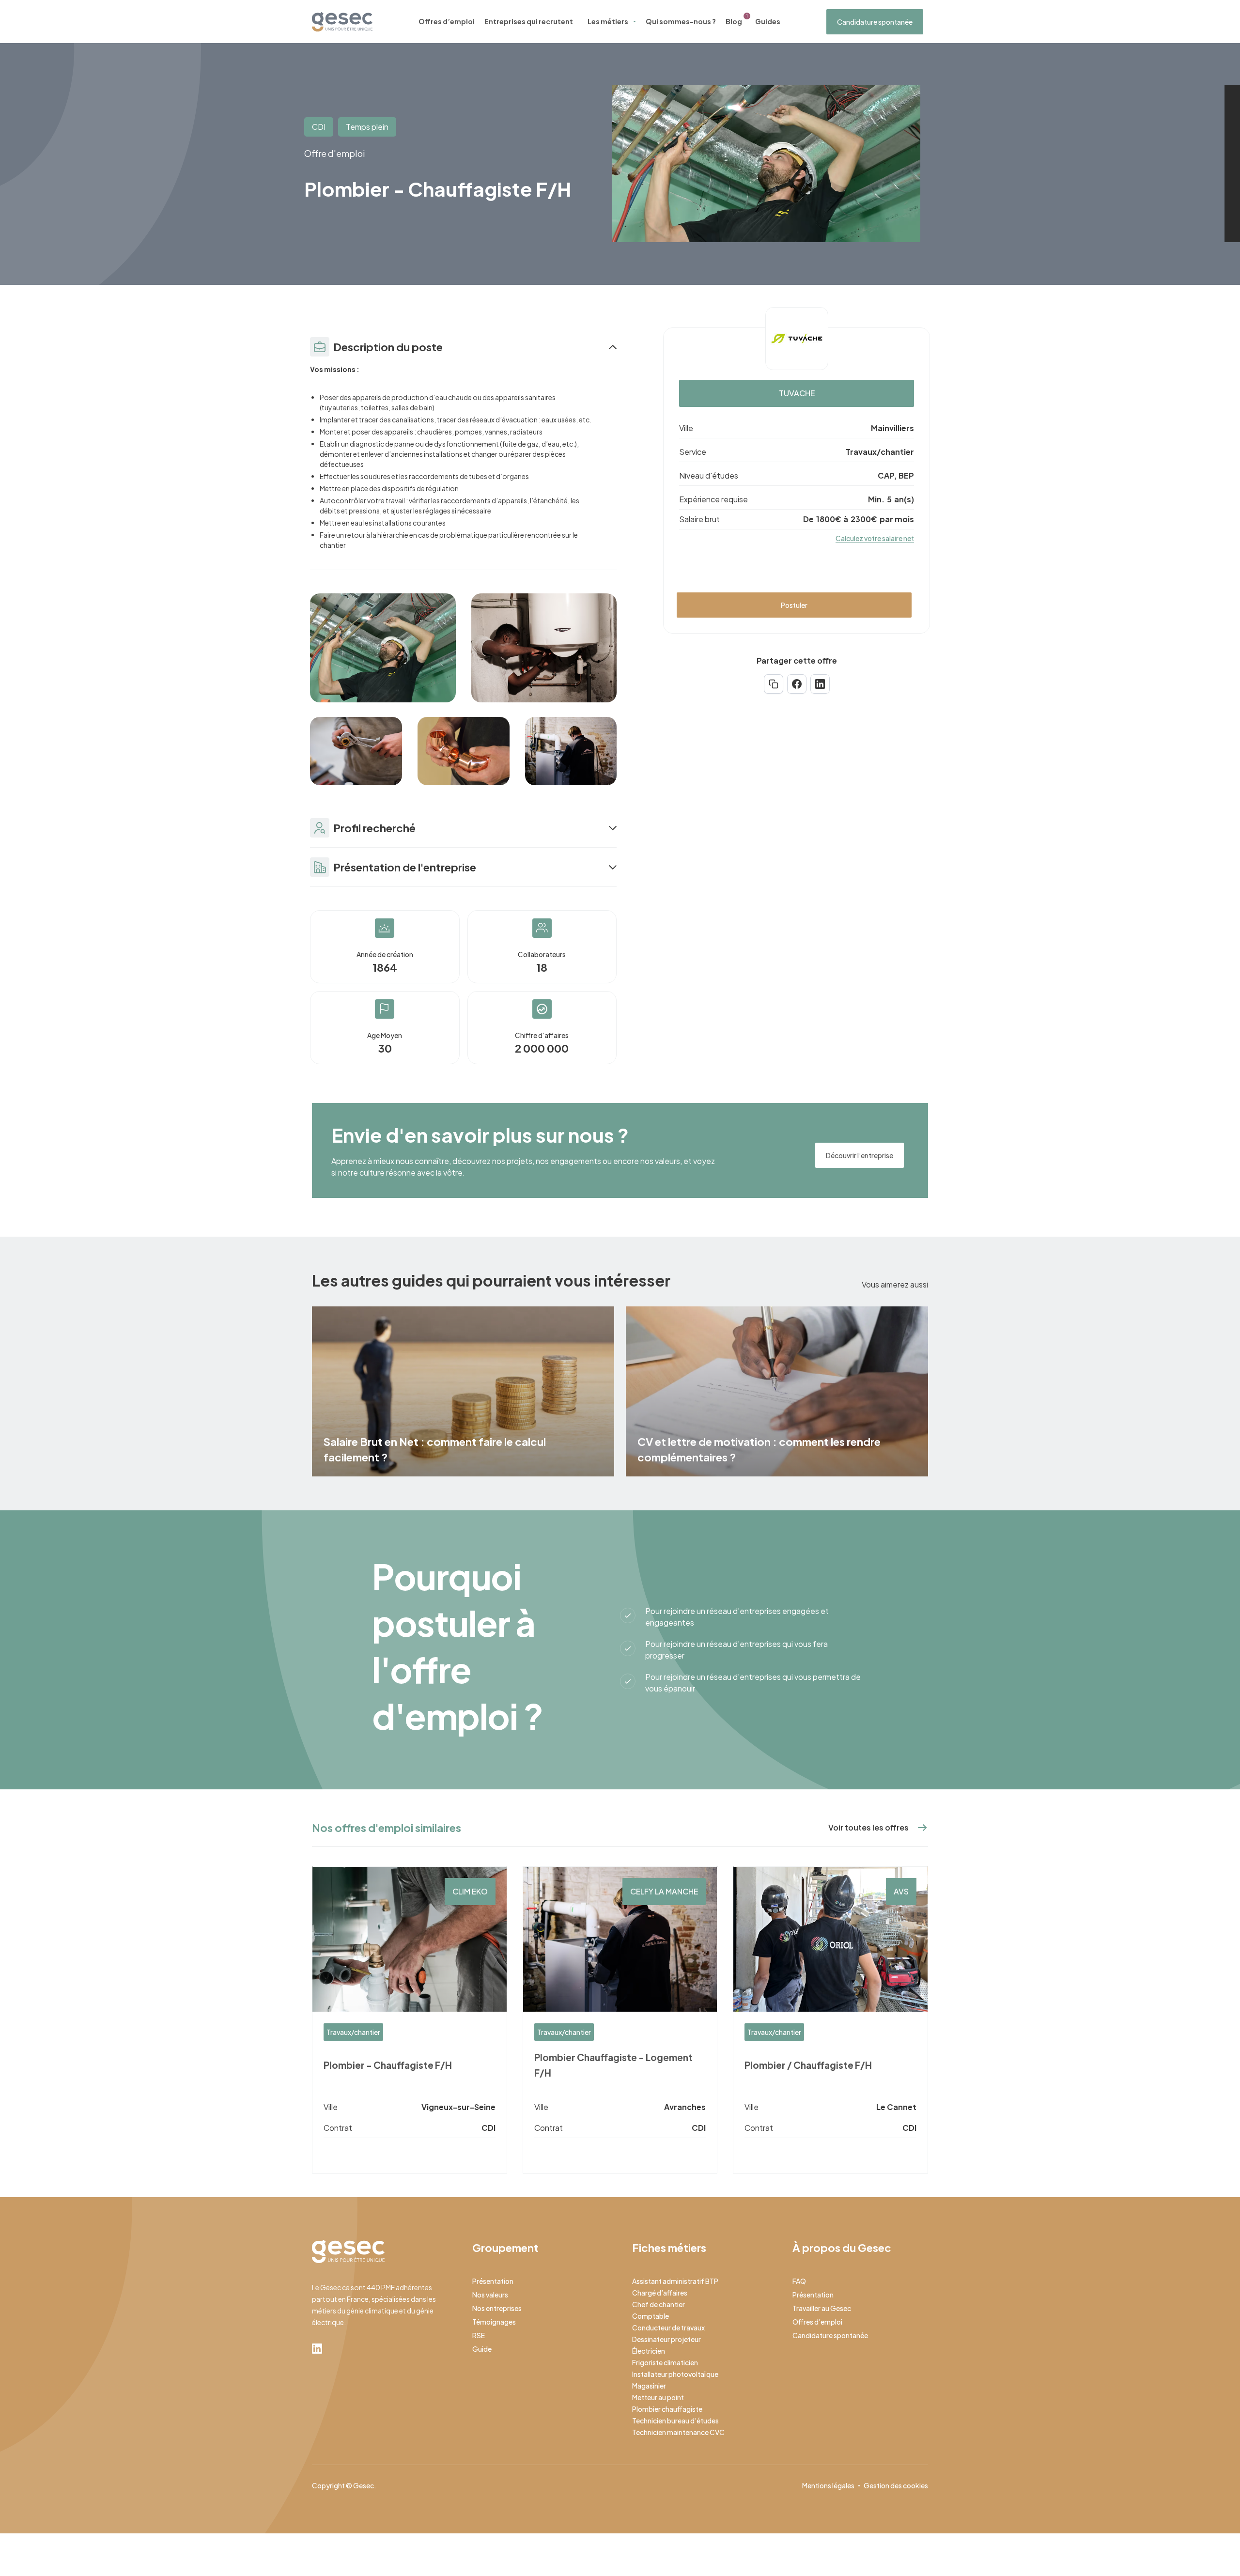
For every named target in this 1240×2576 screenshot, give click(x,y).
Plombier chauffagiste (667, 2409)
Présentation (493, 2281)
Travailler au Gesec (822, 2308)
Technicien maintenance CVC (678, 2432)
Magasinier (649, 2386)
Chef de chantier (659, 2304)
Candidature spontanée (875, 22)
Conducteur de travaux (668, 2328)
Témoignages (494, 2322)
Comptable (651, 2316)
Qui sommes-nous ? (681, 21)
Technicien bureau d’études (675, 2421)
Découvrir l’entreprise (860, 1155)
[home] (342, 22)
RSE (479, 2335)
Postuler (794, 605)
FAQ (799, 2281)
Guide (482, 2349)
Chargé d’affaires (660, 2293)
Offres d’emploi (447, 21)
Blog (734, 21)
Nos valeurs (490, 2295)
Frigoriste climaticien (665, 2362)
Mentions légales (828, 2485)
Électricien (649, 2351)
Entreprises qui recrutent (529, 21)
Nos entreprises (497, 2308)
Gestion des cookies (896, 2485)
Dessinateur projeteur (666, 2339)
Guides (768, 21)
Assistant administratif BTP (675, 2281)
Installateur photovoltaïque (675, 2374)
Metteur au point (658, 2397)
